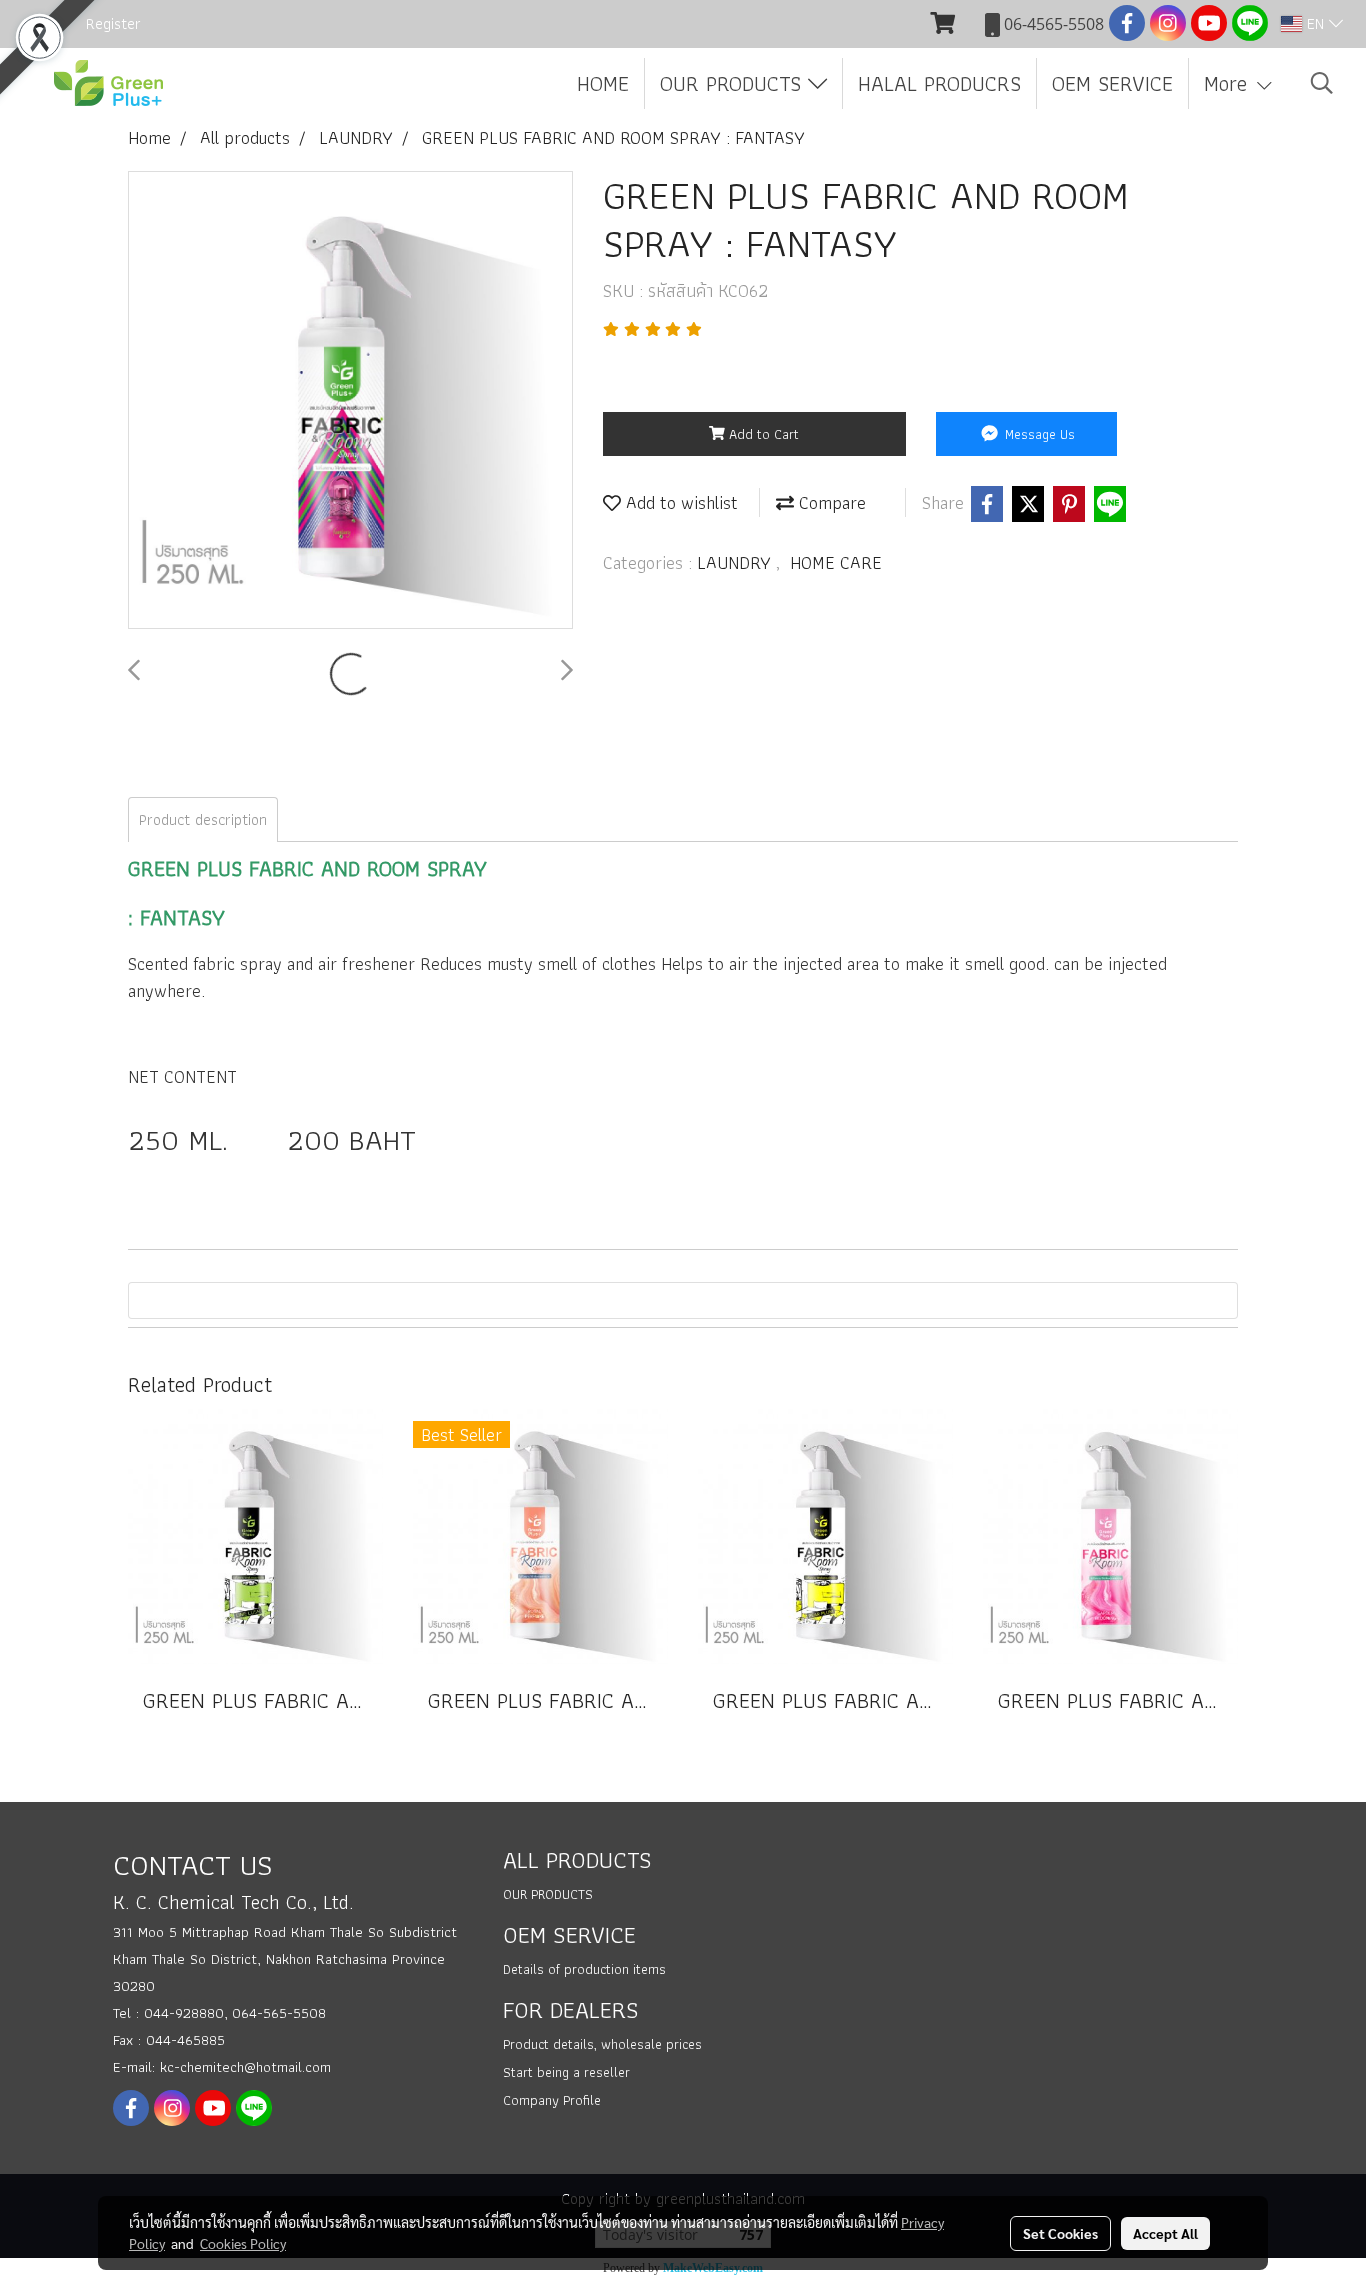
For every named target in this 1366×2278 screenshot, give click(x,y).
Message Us (1038, 434)
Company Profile (552, 2100)
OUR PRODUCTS (734, 83)
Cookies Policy (243, 2243)
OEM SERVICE (1112, 83)
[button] (1322, 83)
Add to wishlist (679, 502)
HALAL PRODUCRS (939, 83)
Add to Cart (762, 434)
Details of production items (584, 1969)
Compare (830, 502)
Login (40, 23)
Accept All (1165, 2233)
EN (1315, 23)
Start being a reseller (566, 2072)
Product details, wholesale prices (602, 2044)
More (1229, 83)
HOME (603, 83)
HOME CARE (836, 562)
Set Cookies (1060, 2233)
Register (113, 23)
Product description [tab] (203, 819)
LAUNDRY (736, 562)
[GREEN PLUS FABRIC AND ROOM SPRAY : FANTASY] (350, 401)
